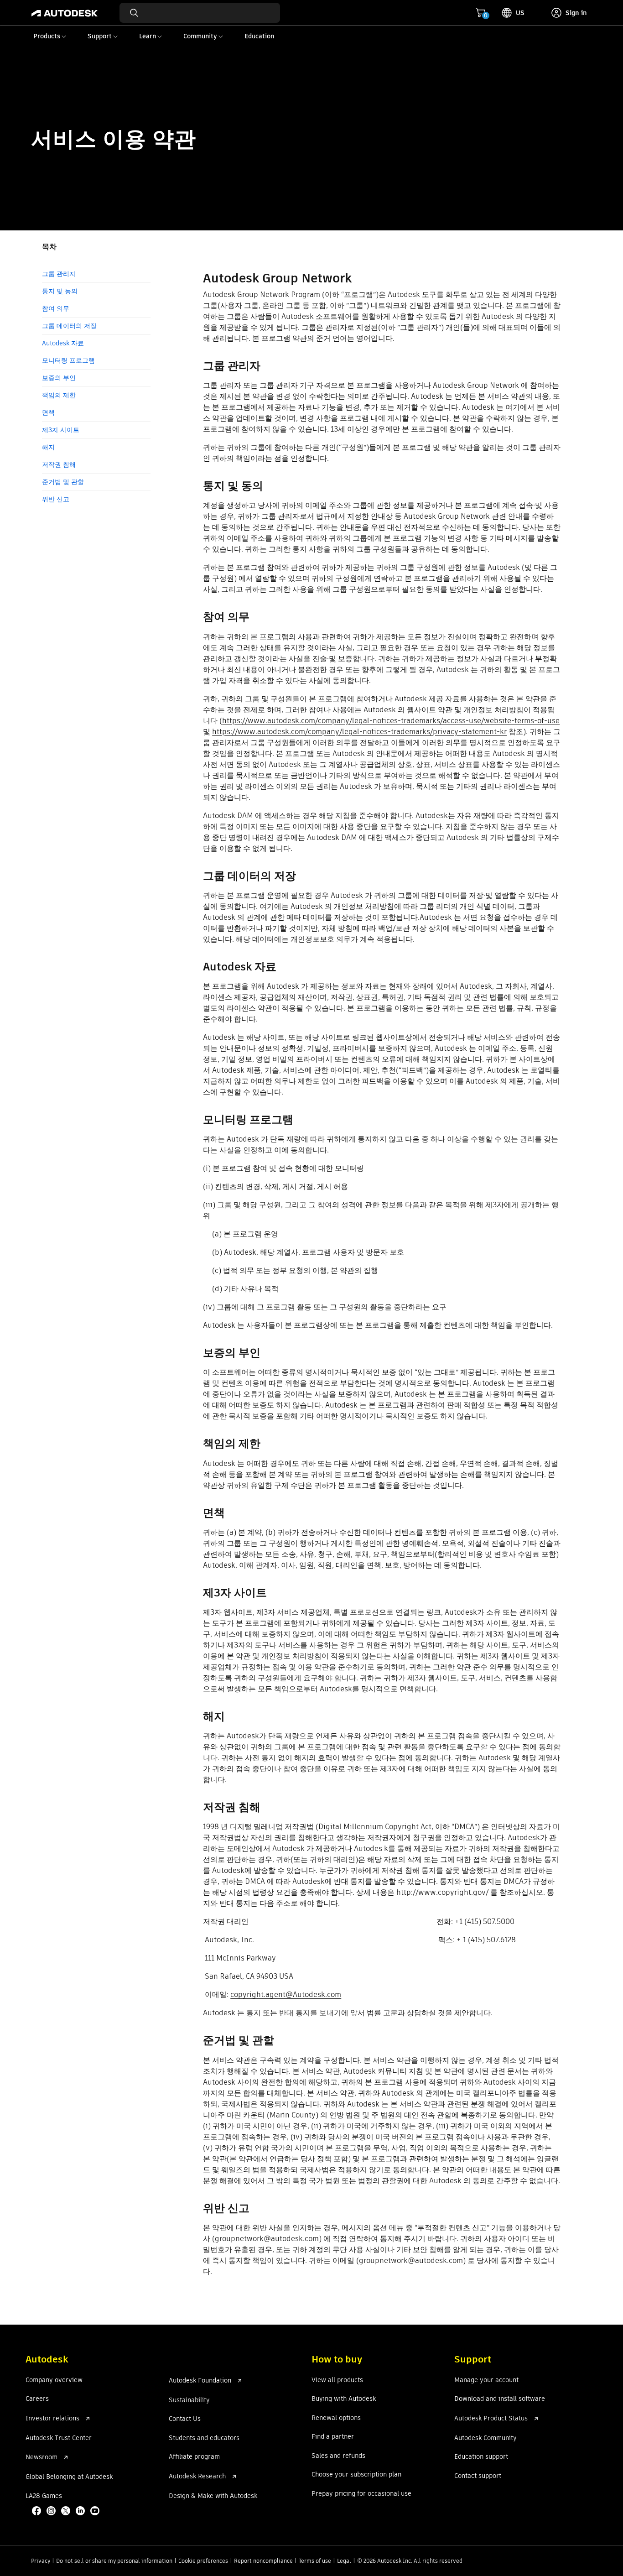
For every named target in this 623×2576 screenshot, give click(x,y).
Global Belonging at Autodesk (69, 2477)
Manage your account (486, 2380)
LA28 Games (44, 2496)
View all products (337, 2380)
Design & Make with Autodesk (213, 2496)
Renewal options (336, 2418)
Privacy (41, 2561)
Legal (344, 2561)
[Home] (65, 13)
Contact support (478, 2476)
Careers (37, 2399)
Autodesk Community (485, 2438)
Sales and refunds (338, 2456)
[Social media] (67, 2512)
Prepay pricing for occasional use (361, 2494)
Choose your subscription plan (356, 2475)
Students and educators (204, 2438)
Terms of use (315, 2561)
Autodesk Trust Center (59, 2438)
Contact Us (185, 2419)
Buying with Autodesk (344, 2399)
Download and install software (500, 2399)
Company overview (54, 2380)
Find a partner (333, 2437)
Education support (481, 2457)
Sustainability (189, 2400)
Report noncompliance (263, 2561)
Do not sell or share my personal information (114, 2561)
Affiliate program (194, 2457)
